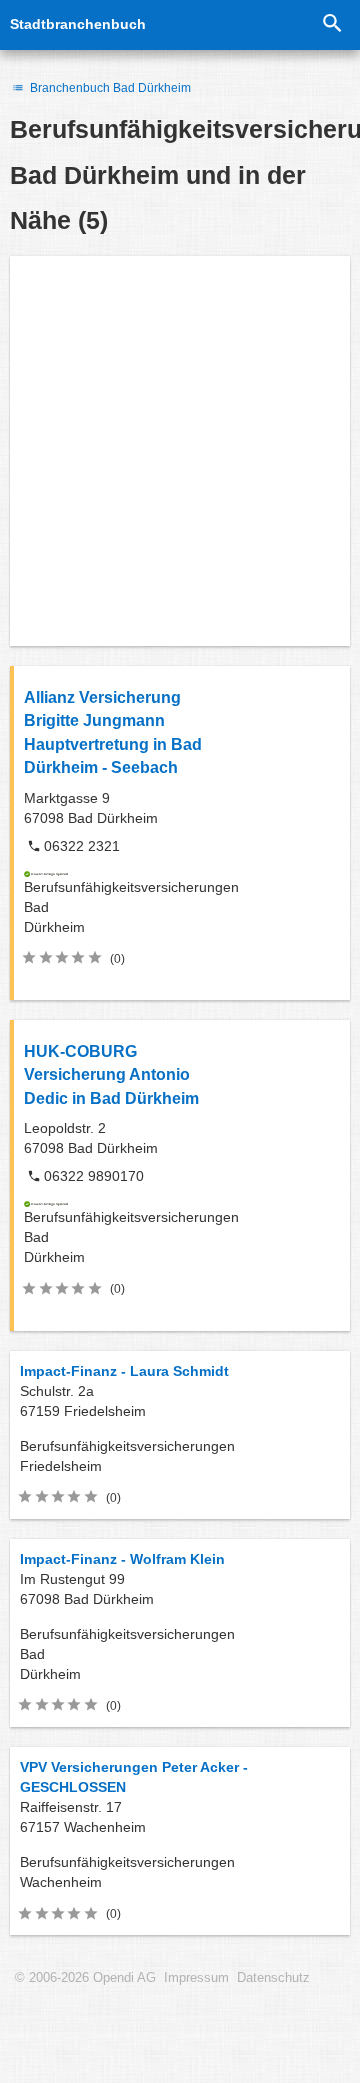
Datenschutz (273, 1978)
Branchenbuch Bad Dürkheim (109, 88)
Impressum (196, 1978)
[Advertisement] (180, 451)
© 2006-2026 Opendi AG (85, 1978)
